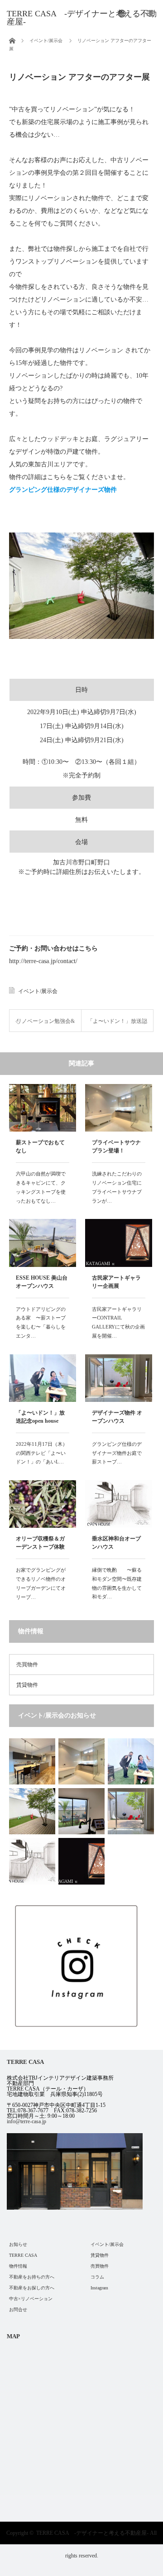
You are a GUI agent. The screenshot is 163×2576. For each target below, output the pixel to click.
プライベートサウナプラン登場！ (116, 1146)
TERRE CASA (23, 2255)
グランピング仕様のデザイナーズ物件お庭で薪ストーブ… (117, 1453)
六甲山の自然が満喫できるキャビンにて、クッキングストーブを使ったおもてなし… (41, 1187)
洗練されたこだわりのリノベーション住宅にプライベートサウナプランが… (117, 1187)
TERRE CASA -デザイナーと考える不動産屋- (92, 2533)
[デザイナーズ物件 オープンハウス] (131, 1811)
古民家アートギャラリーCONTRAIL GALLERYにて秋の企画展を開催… (118, 1322)
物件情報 (18, 2266)
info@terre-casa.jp (26, 2121)
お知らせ (18, 2244)
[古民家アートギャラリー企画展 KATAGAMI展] (81, 1861)
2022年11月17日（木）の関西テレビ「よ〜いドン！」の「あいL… (42, 1453)
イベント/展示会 (38, 991)
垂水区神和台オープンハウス (116, 1543)
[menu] (122, 14)
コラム (97, 2277)
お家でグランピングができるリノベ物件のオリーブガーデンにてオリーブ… (41, 1583)
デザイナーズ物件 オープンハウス (117, 1417)
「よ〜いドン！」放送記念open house (40, 1417)
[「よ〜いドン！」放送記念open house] (131, 1761)
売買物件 (27, 1665)
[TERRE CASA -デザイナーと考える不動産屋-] (85, 18)
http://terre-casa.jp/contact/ (43, 961)
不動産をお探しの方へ (32, 2288)
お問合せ (18, 2310)
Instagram (99, 2288)
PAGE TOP (151, 2489)
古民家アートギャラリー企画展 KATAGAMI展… (116, 1283)
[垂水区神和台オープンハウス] (32, 1861)
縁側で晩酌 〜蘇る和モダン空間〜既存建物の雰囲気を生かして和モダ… (117, 1583)
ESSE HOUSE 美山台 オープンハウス (42, 1282)
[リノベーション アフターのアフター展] (32, 1811)
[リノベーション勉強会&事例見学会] (81, 1811)
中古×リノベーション (31, 2299)
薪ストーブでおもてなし (40, 1146)
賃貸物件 (27, 1685)
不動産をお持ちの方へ (32, 2277)
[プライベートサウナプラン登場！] (81, 1761)
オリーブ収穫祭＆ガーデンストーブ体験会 (40, 1544)
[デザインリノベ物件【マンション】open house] (32, 1761)
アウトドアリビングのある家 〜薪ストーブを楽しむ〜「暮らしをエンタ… (41, 1322)
